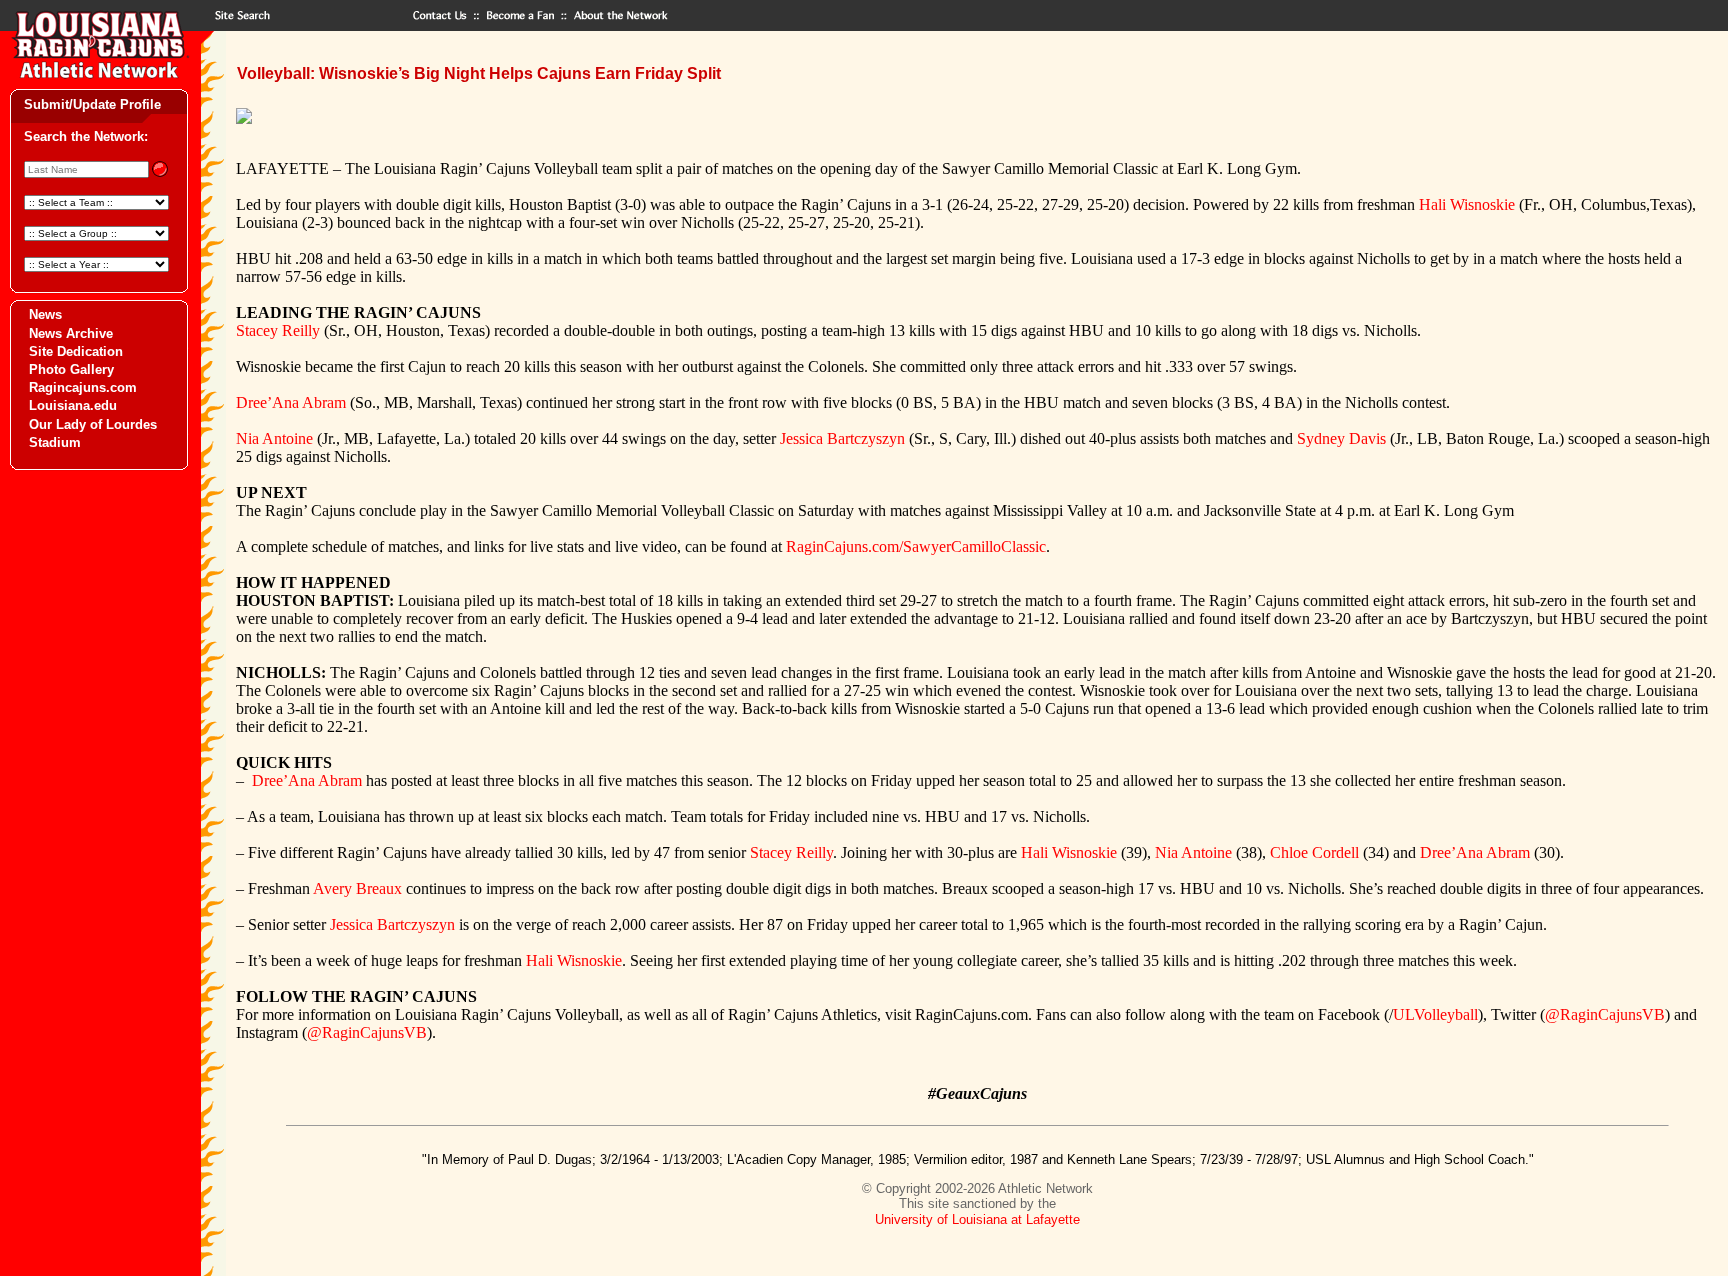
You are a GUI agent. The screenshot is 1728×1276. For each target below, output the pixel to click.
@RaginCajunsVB (1605, 1014)
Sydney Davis (1341, 438)
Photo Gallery (71, 369)
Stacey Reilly (278, 330)
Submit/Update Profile (92, 104)
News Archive (71, 333)
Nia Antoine (274, 438)
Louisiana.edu (73, 405)
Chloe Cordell (1314, 852)
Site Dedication (76, 351)
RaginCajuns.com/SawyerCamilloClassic (916, 546)
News (45, 314)
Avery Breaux (357, 888)
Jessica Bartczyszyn (842, 438)
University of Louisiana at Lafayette (977, 1219)
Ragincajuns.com (83, 387)
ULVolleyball (1435, 1014)
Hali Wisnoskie (1467, 204)
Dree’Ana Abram (291, 402)
